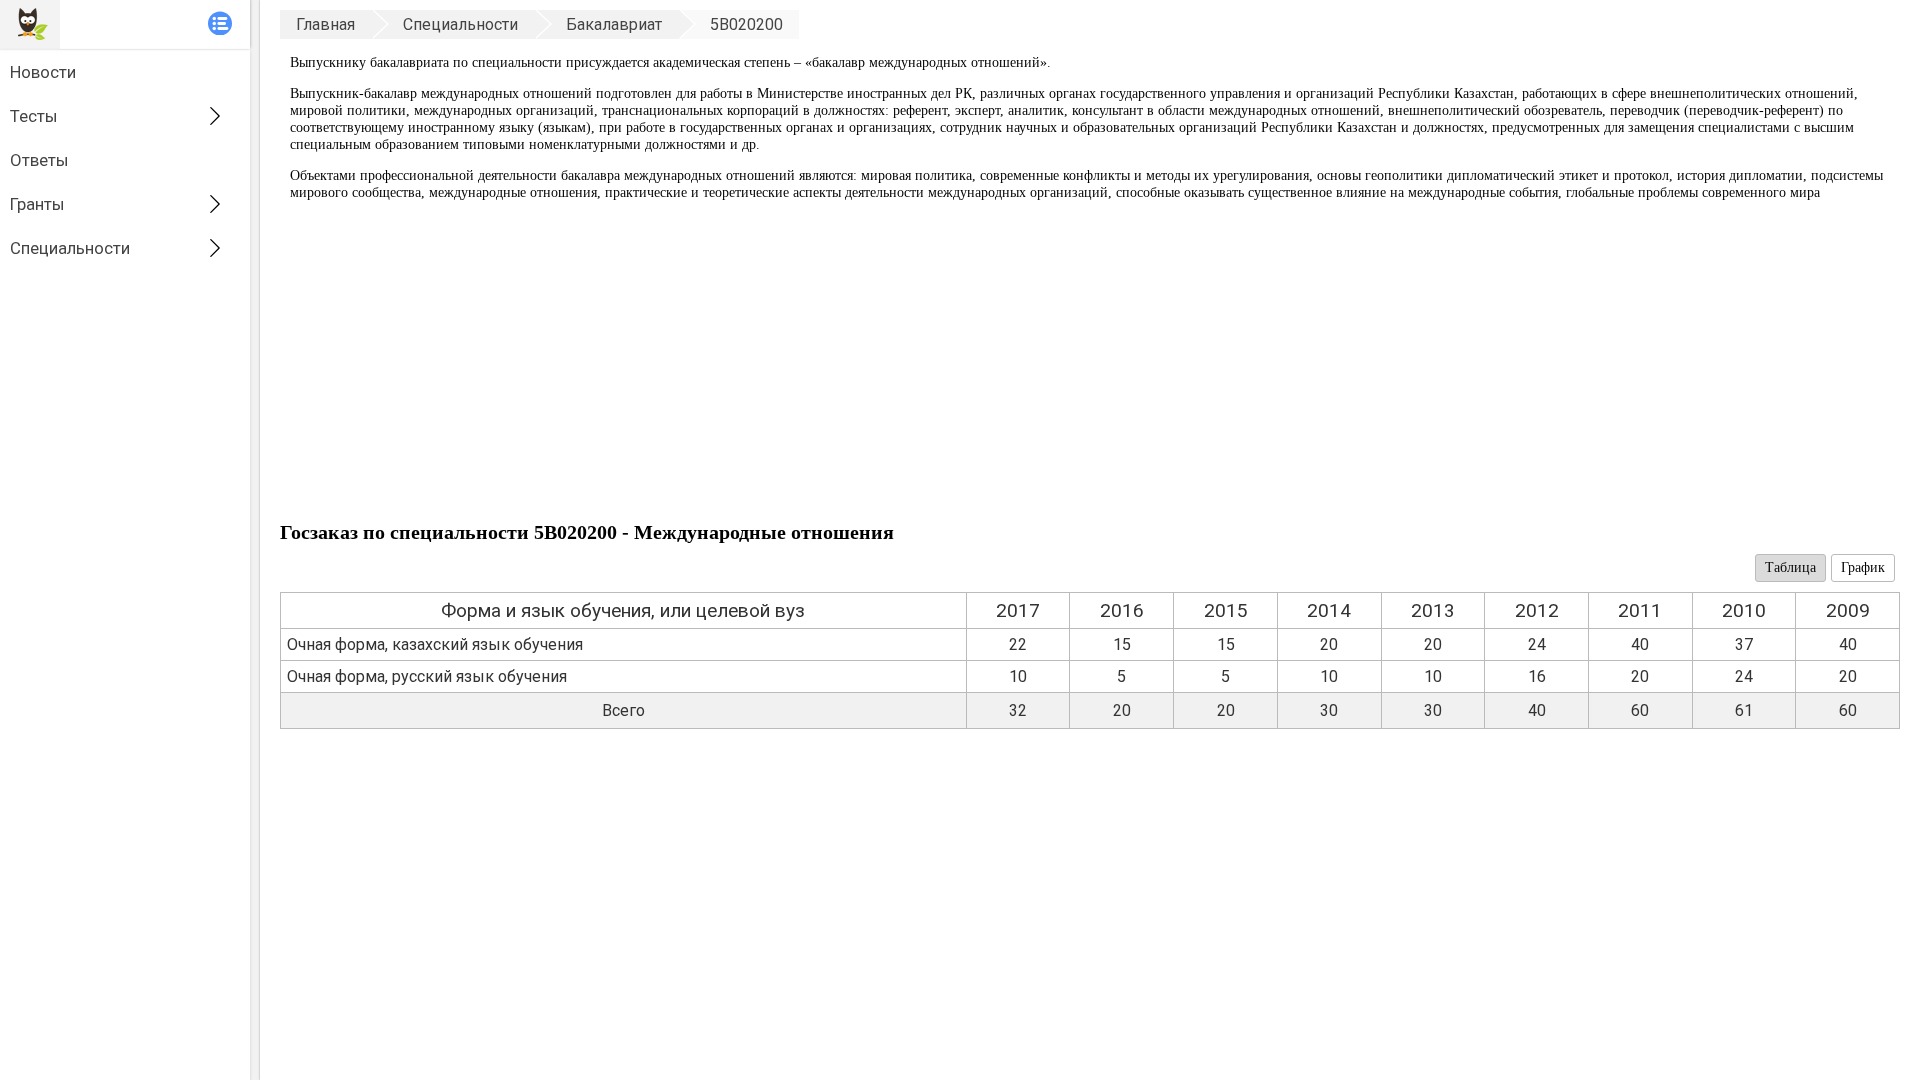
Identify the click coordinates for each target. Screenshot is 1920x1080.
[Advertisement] (880, 366)
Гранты (37, 204)
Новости (43, 72)
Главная (325, 24)
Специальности (70, 248)
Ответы (39, 160)
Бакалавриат (614, 24)
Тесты (34, 116)
